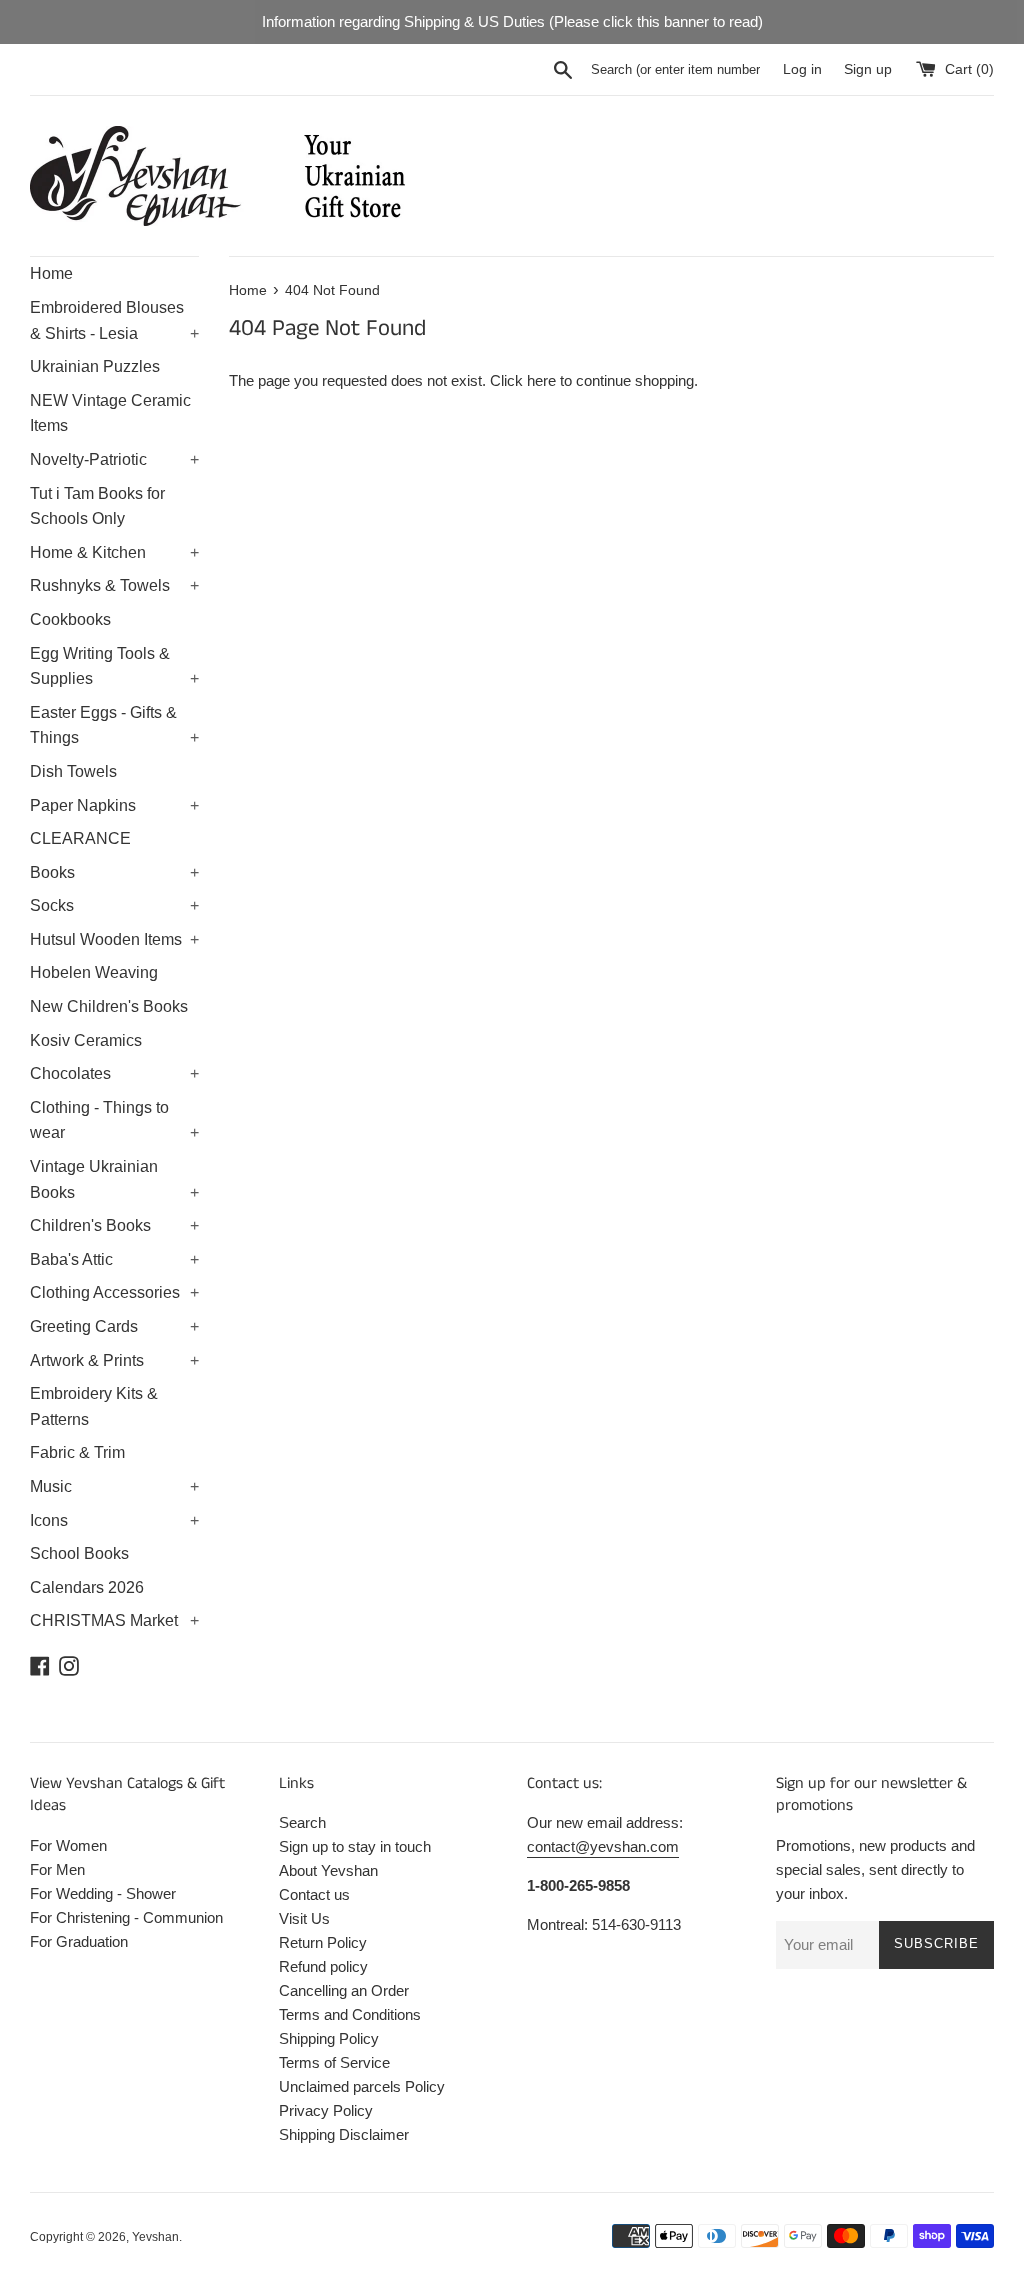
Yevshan (155, 2237)
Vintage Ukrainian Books (114, 1179)
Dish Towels (73, 771)
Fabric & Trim (77, 1452)
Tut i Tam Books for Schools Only (97, 506)
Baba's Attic (114, 1259)
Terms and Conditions (350, 2014)
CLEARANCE (80, 838)
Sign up (868, 69)
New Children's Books (109, 1006)
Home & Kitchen (114, 552)
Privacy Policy (326, 2110)
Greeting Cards (114, 1326)
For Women (68, 1845)
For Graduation (79, 1941)
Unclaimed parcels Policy (362, 2086)
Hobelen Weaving (94, 972)
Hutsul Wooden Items (114, 939)
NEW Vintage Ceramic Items (110, 413)
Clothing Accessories (114, 1292)
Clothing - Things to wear (114, 1120)
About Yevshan (328, 1870)
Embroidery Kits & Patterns (94, 1406)
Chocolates (114, 1073)
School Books (79, 1553)
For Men (57, 1869)
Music (114, 1486)
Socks (114, 905)
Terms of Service (334, 2062)
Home (51, 273)
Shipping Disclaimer (344, 2134)
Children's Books (114, 1225)
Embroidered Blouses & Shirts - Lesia (114, 320)
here (541, 380)
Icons (114, 1520)
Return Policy (323, 1942)
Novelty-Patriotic (114, 459)
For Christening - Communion (126, 1917)
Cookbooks (70, 619)
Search (302, 1822)
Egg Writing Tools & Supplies (114, 666)
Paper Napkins (114, 805)
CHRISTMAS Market (114, 1620)
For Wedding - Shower (103, 1893)
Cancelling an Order (344, 1990)
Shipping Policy (329, 2038)
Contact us (314, 1894)
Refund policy (323, 1966)
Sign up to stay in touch (355, 1846)
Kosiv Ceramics (86, 1040)
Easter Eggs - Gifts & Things (114, 725)
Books (114, 872)
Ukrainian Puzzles (95, 366)
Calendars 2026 (87, 1587)
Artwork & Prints (114, 1360)
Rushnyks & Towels (114, 585)
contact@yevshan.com (603, 1846)
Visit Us (304, 1918)
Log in (802, 69)
